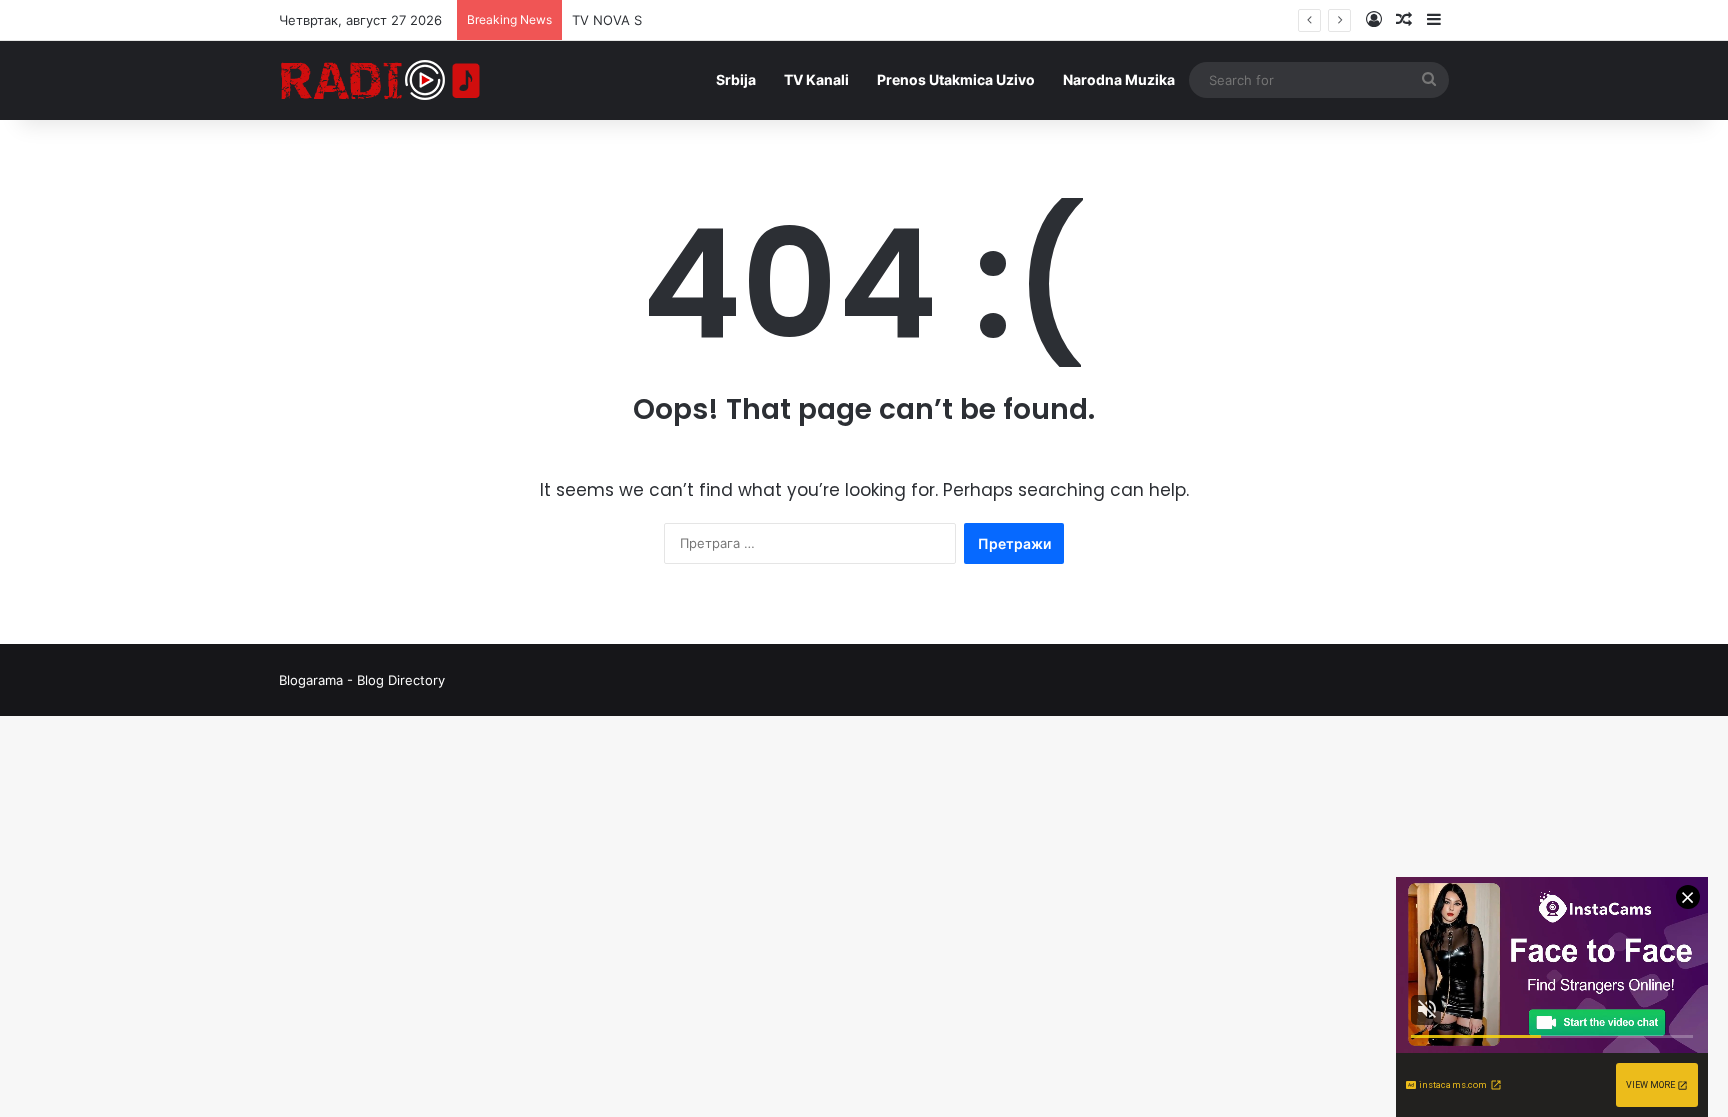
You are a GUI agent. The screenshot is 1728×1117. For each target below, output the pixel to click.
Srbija (736, 79)
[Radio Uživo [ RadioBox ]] (381, 80)
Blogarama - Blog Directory (362, 680)
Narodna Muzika (1119, 79)
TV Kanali (816, 79)
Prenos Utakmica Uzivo (956, 79)
